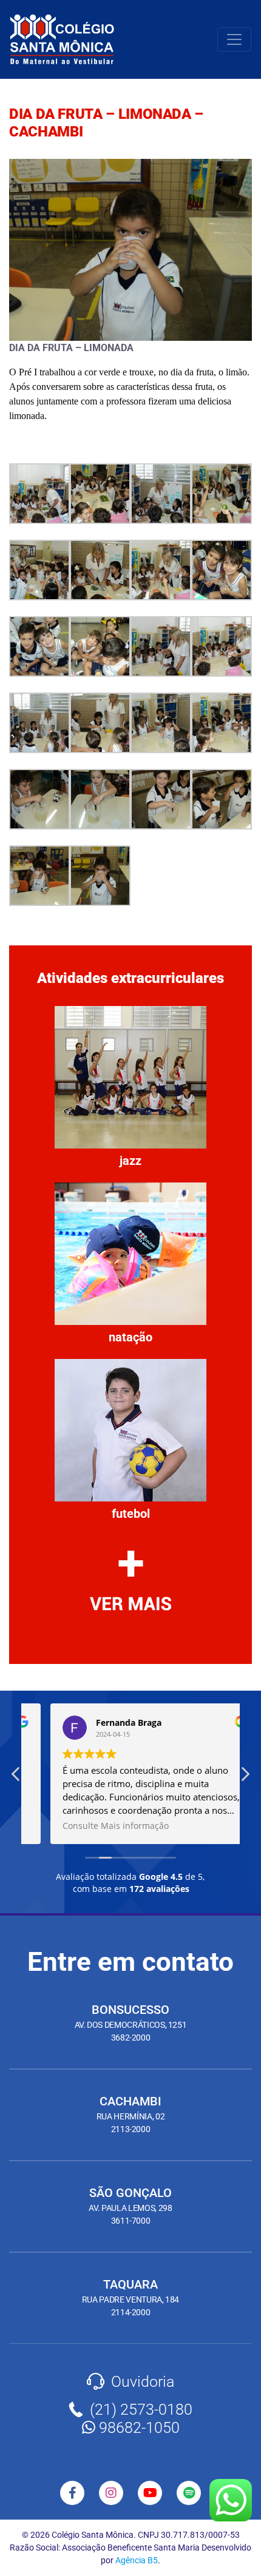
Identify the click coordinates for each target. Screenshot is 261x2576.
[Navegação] (234, 39)
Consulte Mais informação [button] (91, 1826)
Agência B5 (137, 2560)
